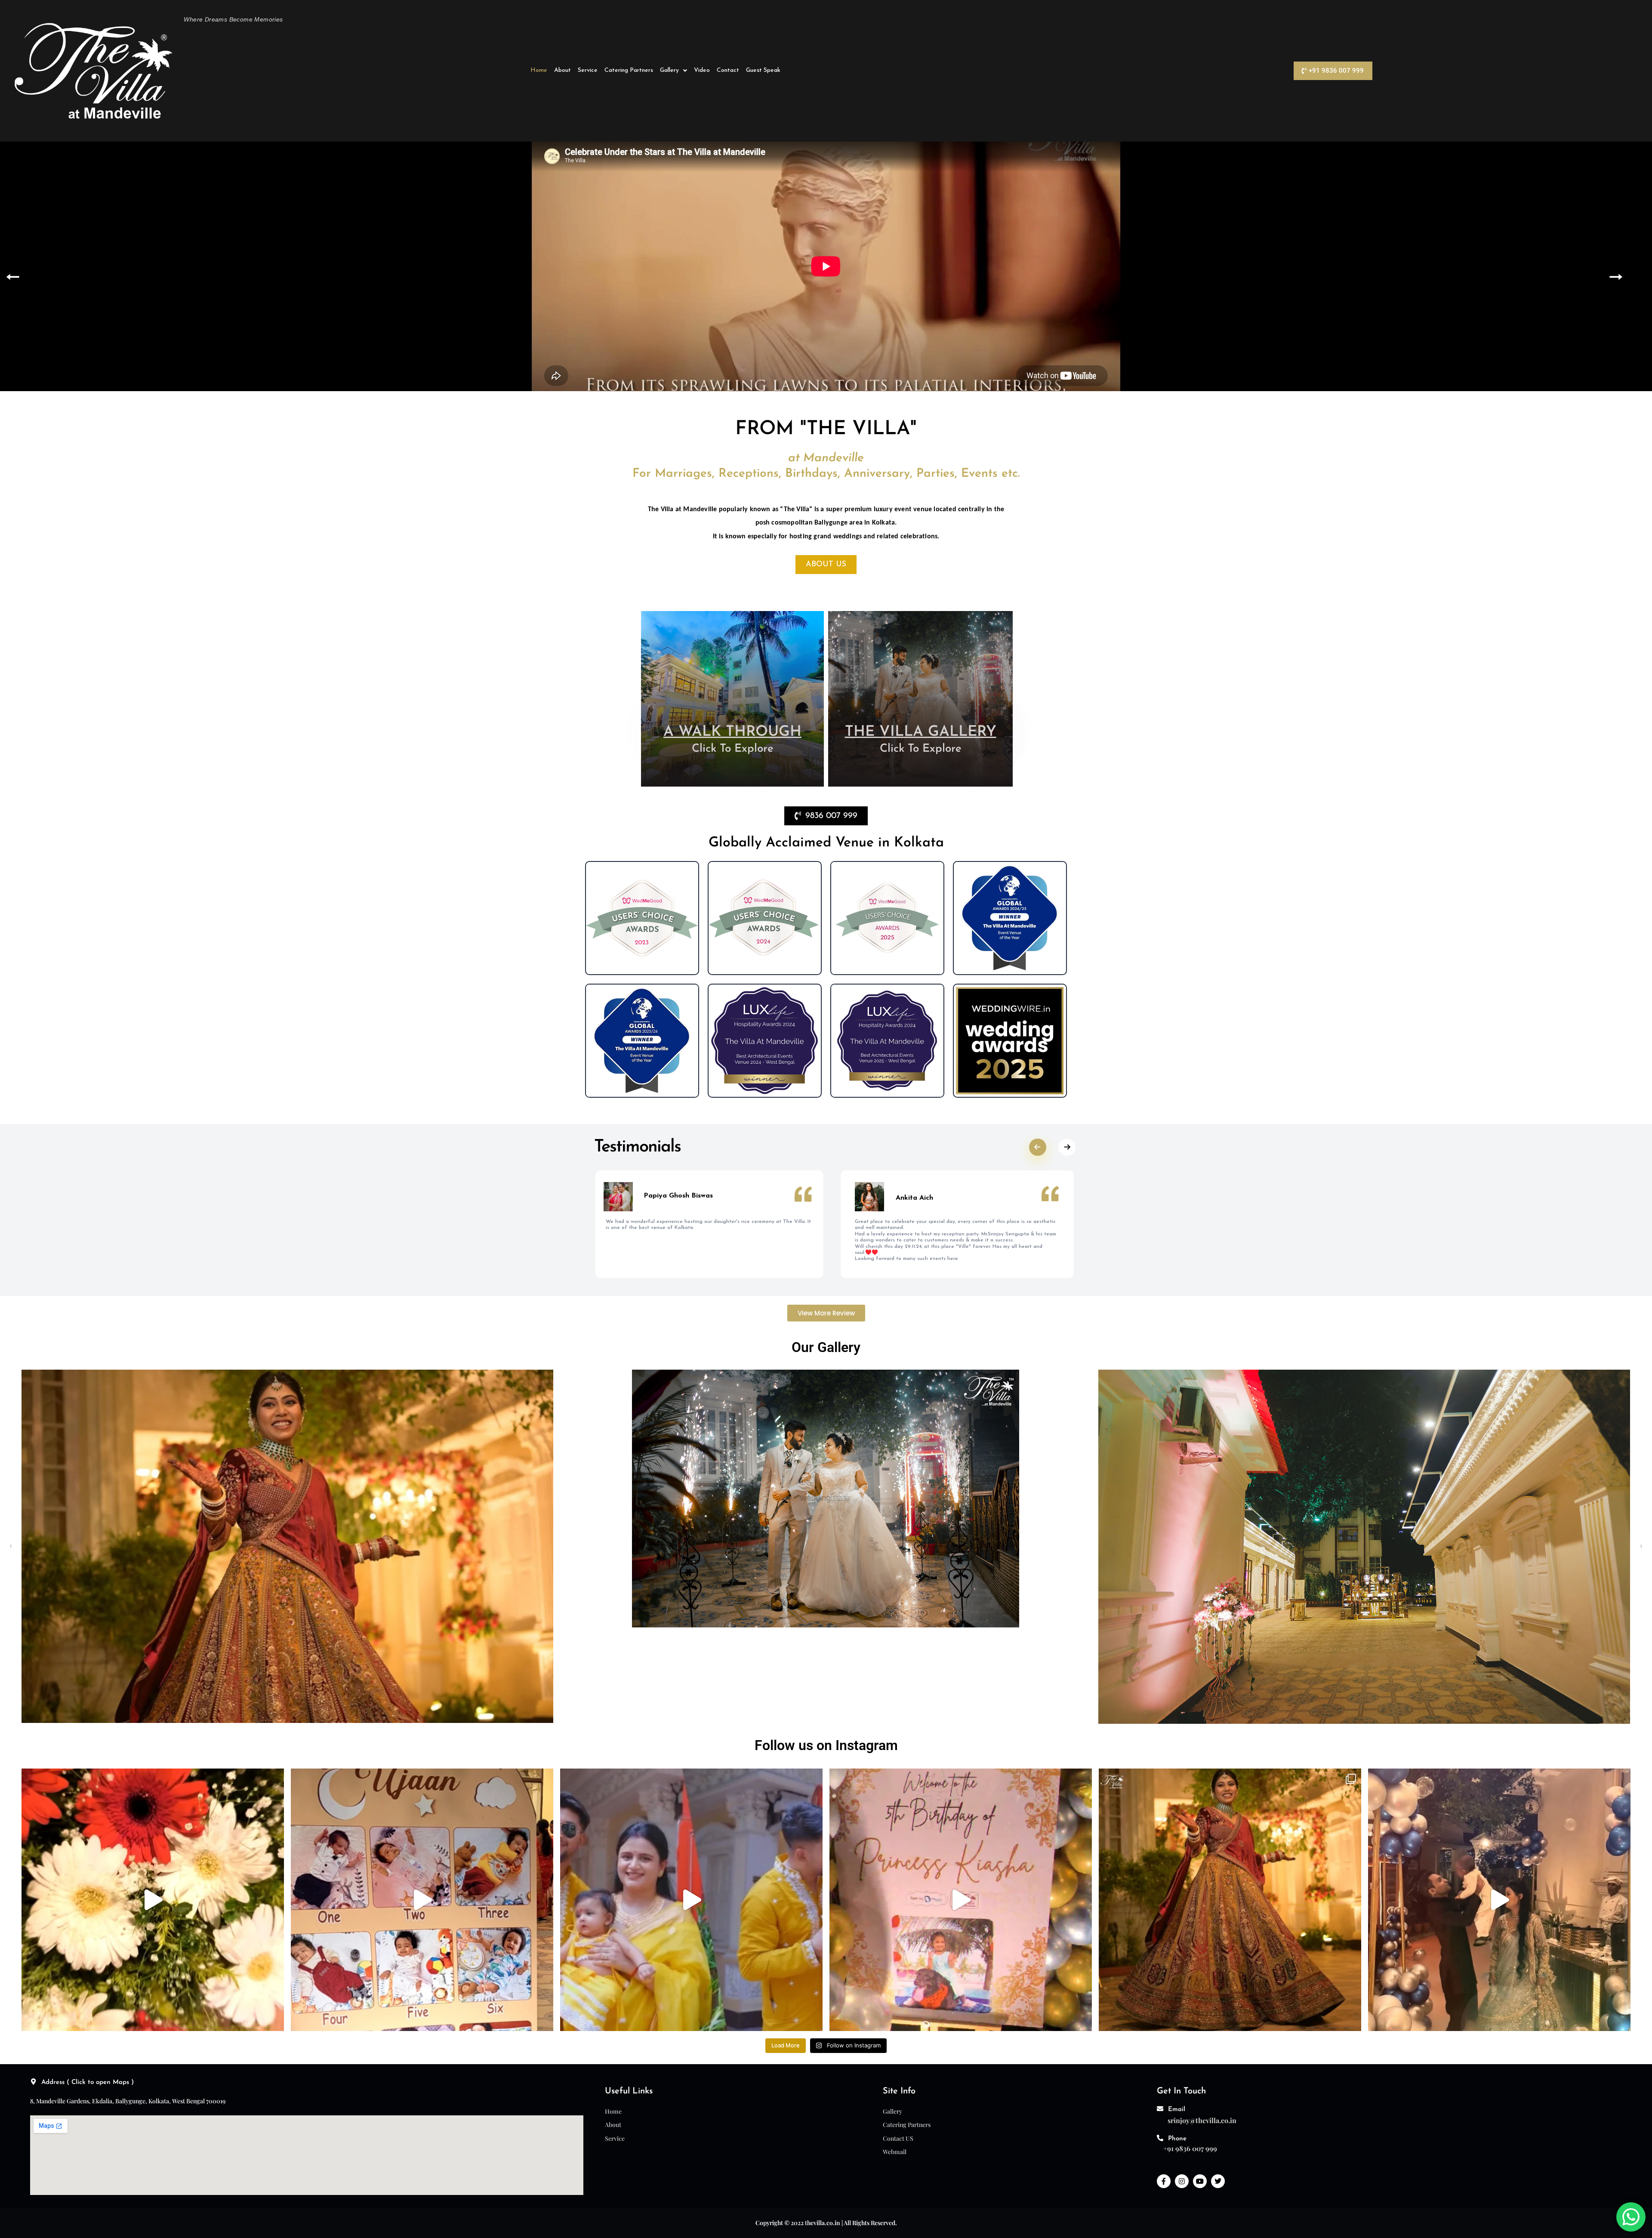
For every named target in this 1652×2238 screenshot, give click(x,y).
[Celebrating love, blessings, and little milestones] (1499, 1900)
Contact (728, 70)
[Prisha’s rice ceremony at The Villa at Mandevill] (691, 1900)
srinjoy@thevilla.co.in (1202, 2120)
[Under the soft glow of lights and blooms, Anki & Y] (153, 1900)
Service (588, 70)
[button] (673, 71)
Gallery (669, 70)
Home (539, 70)
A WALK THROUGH (732, 732)
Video (702, 70)
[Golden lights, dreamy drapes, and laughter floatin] (422, 1900)
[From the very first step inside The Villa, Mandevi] (1230, 1900)
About (562, 70)
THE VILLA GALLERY (921, 732)
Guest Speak (763, 70)
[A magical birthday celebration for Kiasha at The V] (961, 1900)
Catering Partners (629, 70)
